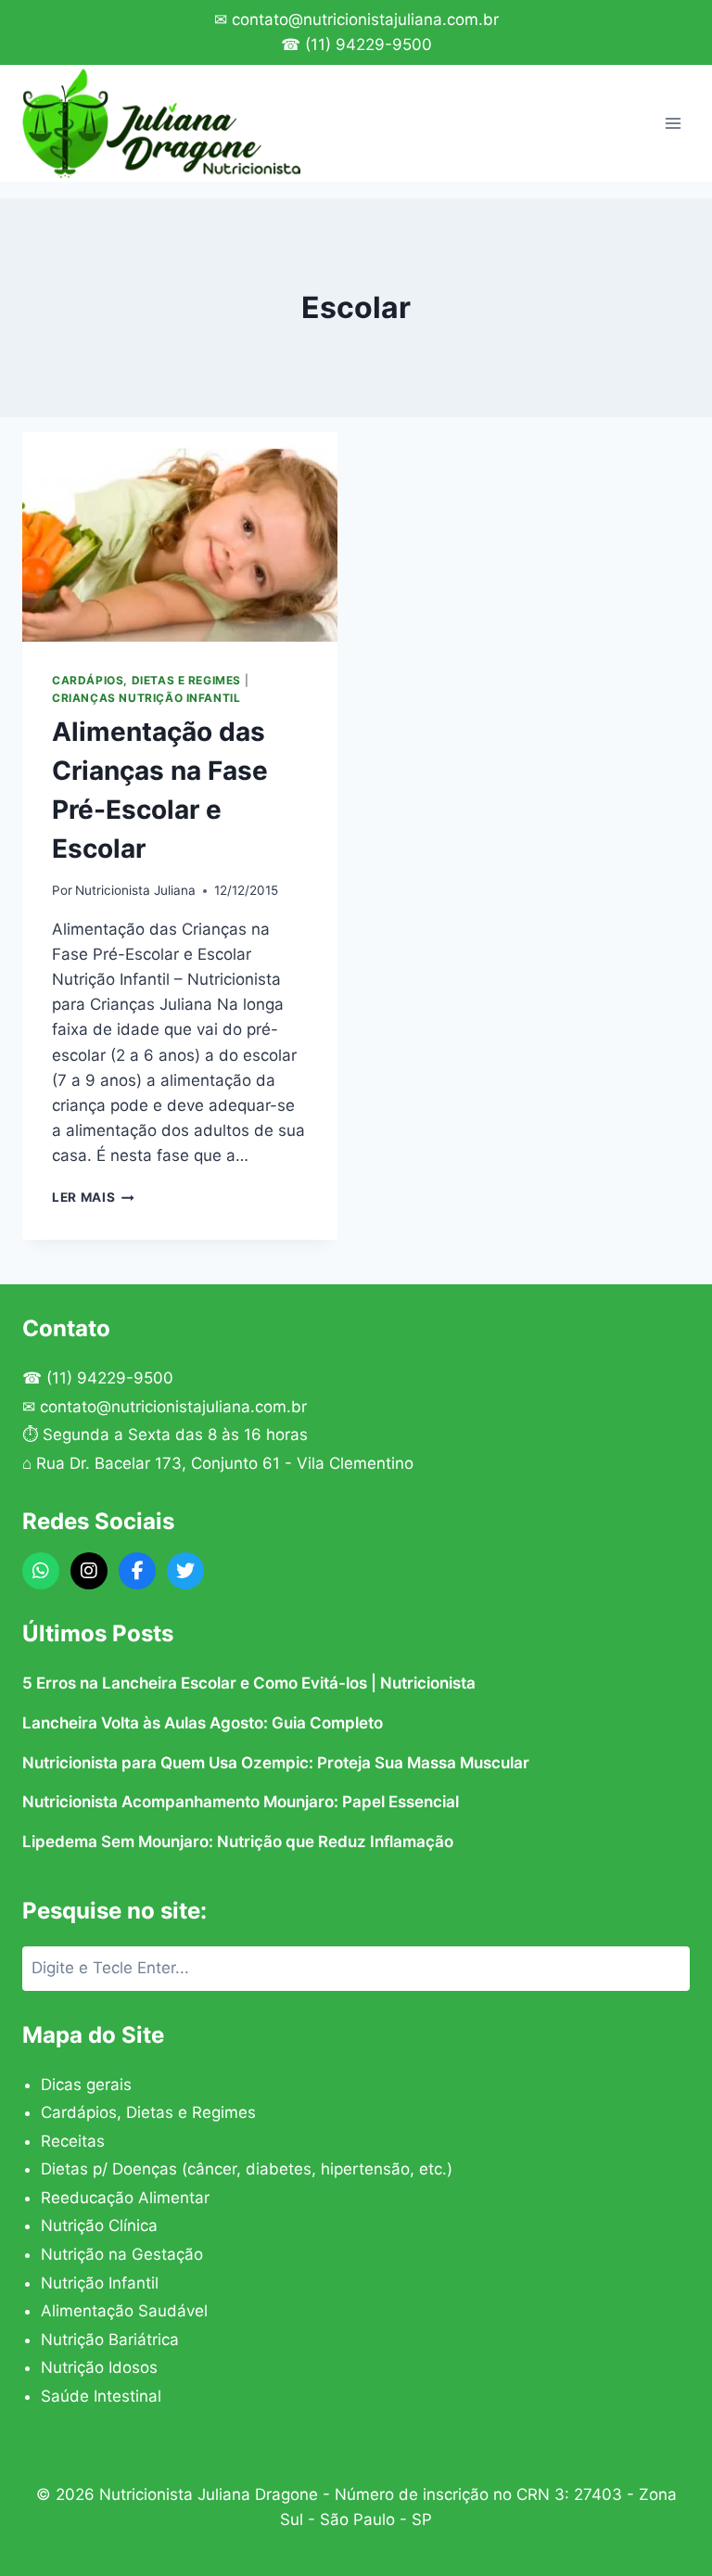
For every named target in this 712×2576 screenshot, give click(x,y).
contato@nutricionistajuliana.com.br (173, 1407)
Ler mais (93, 1197)
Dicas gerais (86, 2085)
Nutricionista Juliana (135, 890)
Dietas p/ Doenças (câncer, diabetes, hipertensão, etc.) (247, 2169)
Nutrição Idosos (99, 2367)
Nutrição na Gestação (122, 2254)
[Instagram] (89, 1571)
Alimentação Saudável (124, 2311)
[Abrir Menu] (673, 123)
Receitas (73, 2141)
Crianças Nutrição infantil (146, 698)
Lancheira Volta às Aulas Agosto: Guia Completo (203, 1723)
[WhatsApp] (41, 1571)
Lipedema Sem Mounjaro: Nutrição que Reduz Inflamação (238, 1842)
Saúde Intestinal (101, 2396)
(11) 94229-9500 (110, 1378)
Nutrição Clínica (99, 2225)
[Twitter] (185, 1571)
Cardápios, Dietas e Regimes (146, 680)
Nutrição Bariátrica (110, 2340)
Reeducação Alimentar (125, 2198)
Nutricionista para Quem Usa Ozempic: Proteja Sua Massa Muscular (276, 1763)
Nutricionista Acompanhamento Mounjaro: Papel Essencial (241, 1802)
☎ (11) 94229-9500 (356, 45)
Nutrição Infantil (100, 2283)
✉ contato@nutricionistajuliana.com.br (356, 19)
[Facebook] (137, 1571)
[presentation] (180, 537)
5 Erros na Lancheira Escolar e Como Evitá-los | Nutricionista (249, 1683)
